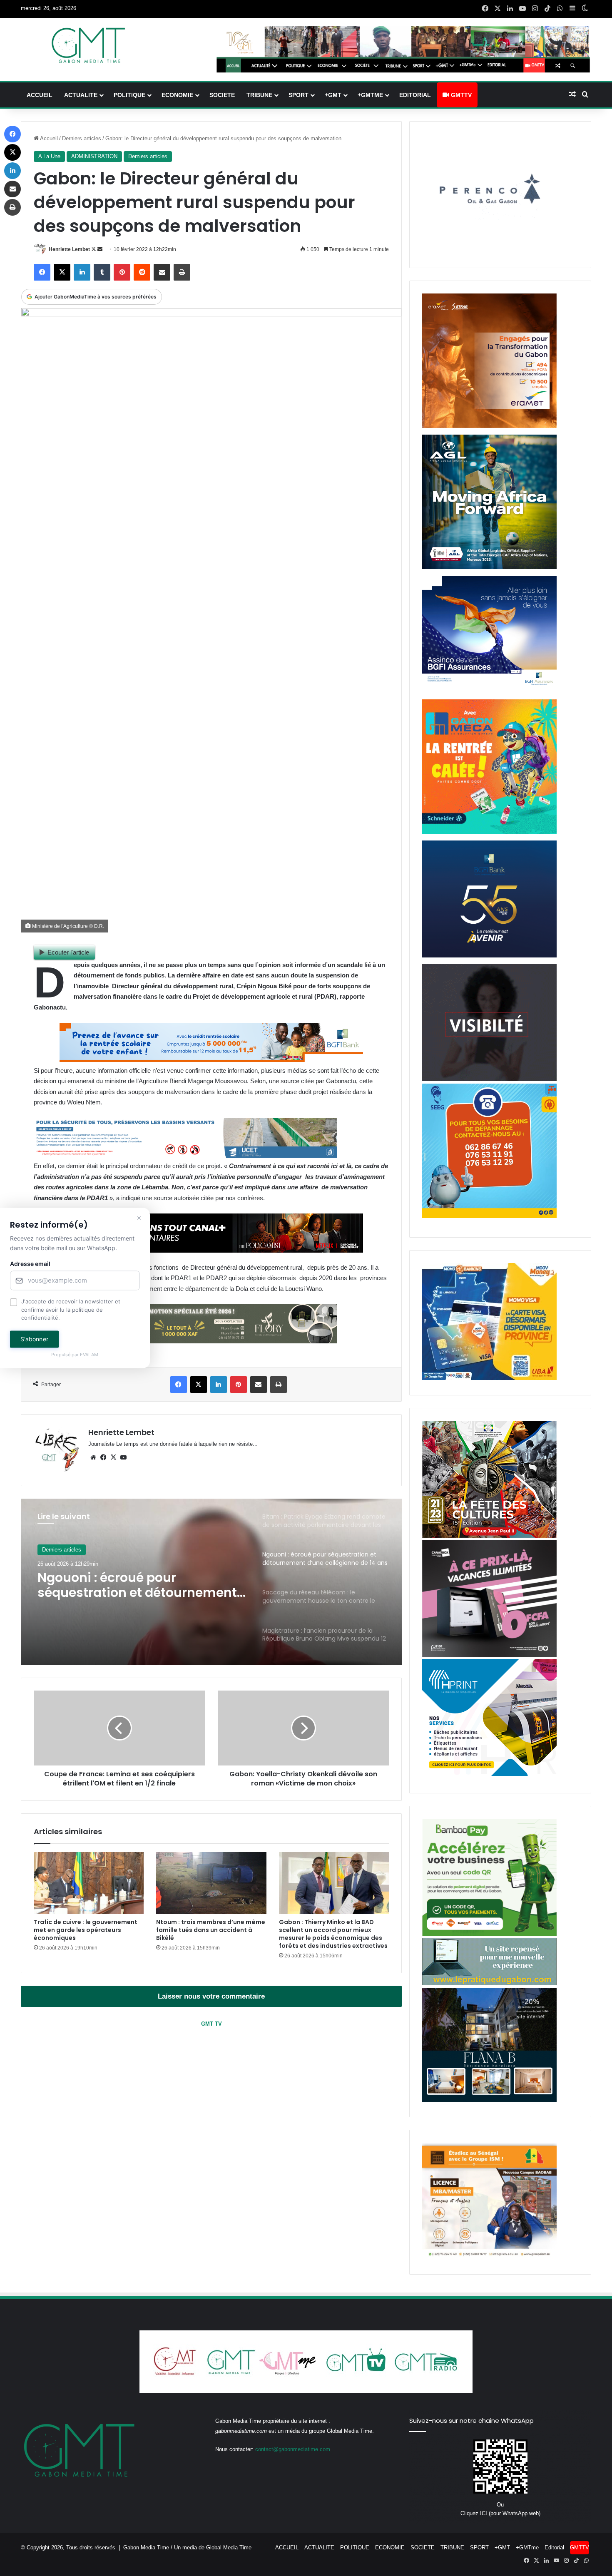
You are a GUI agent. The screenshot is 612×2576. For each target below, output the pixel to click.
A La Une (49, 156)
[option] (211, 1582)
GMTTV (460, 95)
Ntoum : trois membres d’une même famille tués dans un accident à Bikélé (211, 1930)
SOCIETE (222, 95)
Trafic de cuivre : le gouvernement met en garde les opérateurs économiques (86, 1930)
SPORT (299, 95)
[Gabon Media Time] (88, 45)
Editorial (415, 95)
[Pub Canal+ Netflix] (211, 1250)
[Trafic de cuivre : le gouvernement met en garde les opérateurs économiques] (89, 1883)
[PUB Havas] (489, 691)
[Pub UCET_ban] (185, 1155)
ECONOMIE (177, 95)
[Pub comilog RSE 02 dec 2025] (489, 426)
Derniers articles (82, 138)
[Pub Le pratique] (489, 1983)
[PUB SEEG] (489, 1216)
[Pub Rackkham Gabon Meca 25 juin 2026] (489, 832)
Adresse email (30, 1264)
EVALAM (90, 1355)
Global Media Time (229, 2547)
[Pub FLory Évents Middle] (185, 1341)
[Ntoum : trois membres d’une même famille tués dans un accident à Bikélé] (211, 1883)
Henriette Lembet (69, 249)
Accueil (48, 138)
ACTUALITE (81, 95)
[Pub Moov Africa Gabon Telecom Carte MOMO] (489, 1378)
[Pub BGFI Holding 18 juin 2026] (489, 956)
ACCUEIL (40, 95)
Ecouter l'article (68, 952)
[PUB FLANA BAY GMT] (489, 2100)
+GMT (333, 95)
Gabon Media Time (146, 2547)
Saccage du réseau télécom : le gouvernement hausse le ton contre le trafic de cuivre (136, 1585)
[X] (113, 1457)
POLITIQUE (129, 95)
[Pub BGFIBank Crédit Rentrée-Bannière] (211, 1060)
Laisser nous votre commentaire (211, 1996)
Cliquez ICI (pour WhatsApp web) (500, 2513)
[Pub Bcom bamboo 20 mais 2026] (489, 1934)
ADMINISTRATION (94, 156)
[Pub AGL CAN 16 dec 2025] (489, 567)
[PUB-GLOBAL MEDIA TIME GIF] (489, 1079)
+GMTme (370, 95)
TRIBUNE (259, 95)
